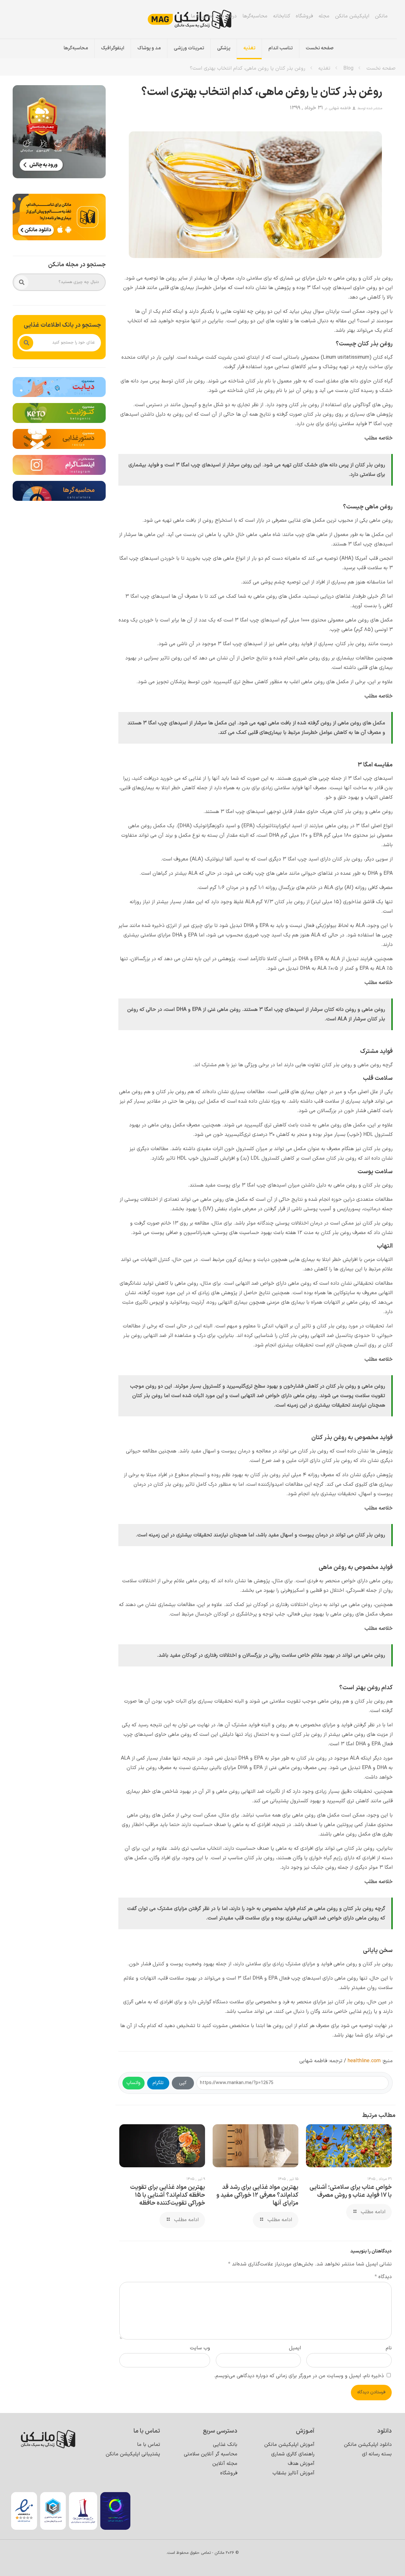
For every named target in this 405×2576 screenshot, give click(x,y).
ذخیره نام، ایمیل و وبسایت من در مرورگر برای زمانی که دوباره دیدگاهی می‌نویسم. (299, 2376)
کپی (183, 2083)
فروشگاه (304, 16)
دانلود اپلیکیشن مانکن (368, 2445)
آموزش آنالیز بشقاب (293, 2473)
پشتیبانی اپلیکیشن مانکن (133, 2454)
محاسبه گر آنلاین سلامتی (211, 2454)
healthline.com (364, 2061)
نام (389, 2348)
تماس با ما (202, 16)
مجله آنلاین (225, 2464)
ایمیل (295, 2348)
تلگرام (158, 2083)
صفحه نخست (381, 68)
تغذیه (324, 68)
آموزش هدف (301, 2464)
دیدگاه (383, 2277)
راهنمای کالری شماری (293, 2454)
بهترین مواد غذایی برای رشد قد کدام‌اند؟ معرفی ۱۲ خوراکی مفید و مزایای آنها (257, 2195)
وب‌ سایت (200, 2348)
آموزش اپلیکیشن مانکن (289, 2445)
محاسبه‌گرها (255, 16)
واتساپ (134, 2083)
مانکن (381, 16)
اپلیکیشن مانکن (352, 16)
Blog (348, 68)
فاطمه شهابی (340, 108)
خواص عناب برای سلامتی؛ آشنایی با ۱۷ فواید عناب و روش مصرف (351, 2191)
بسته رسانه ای (377, 2454)
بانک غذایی (225, 2445)
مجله (324, 16)
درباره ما (228, 16)
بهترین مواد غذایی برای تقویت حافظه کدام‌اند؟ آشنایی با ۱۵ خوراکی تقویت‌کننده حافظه (168, 2195)
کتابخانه (282, 16)
